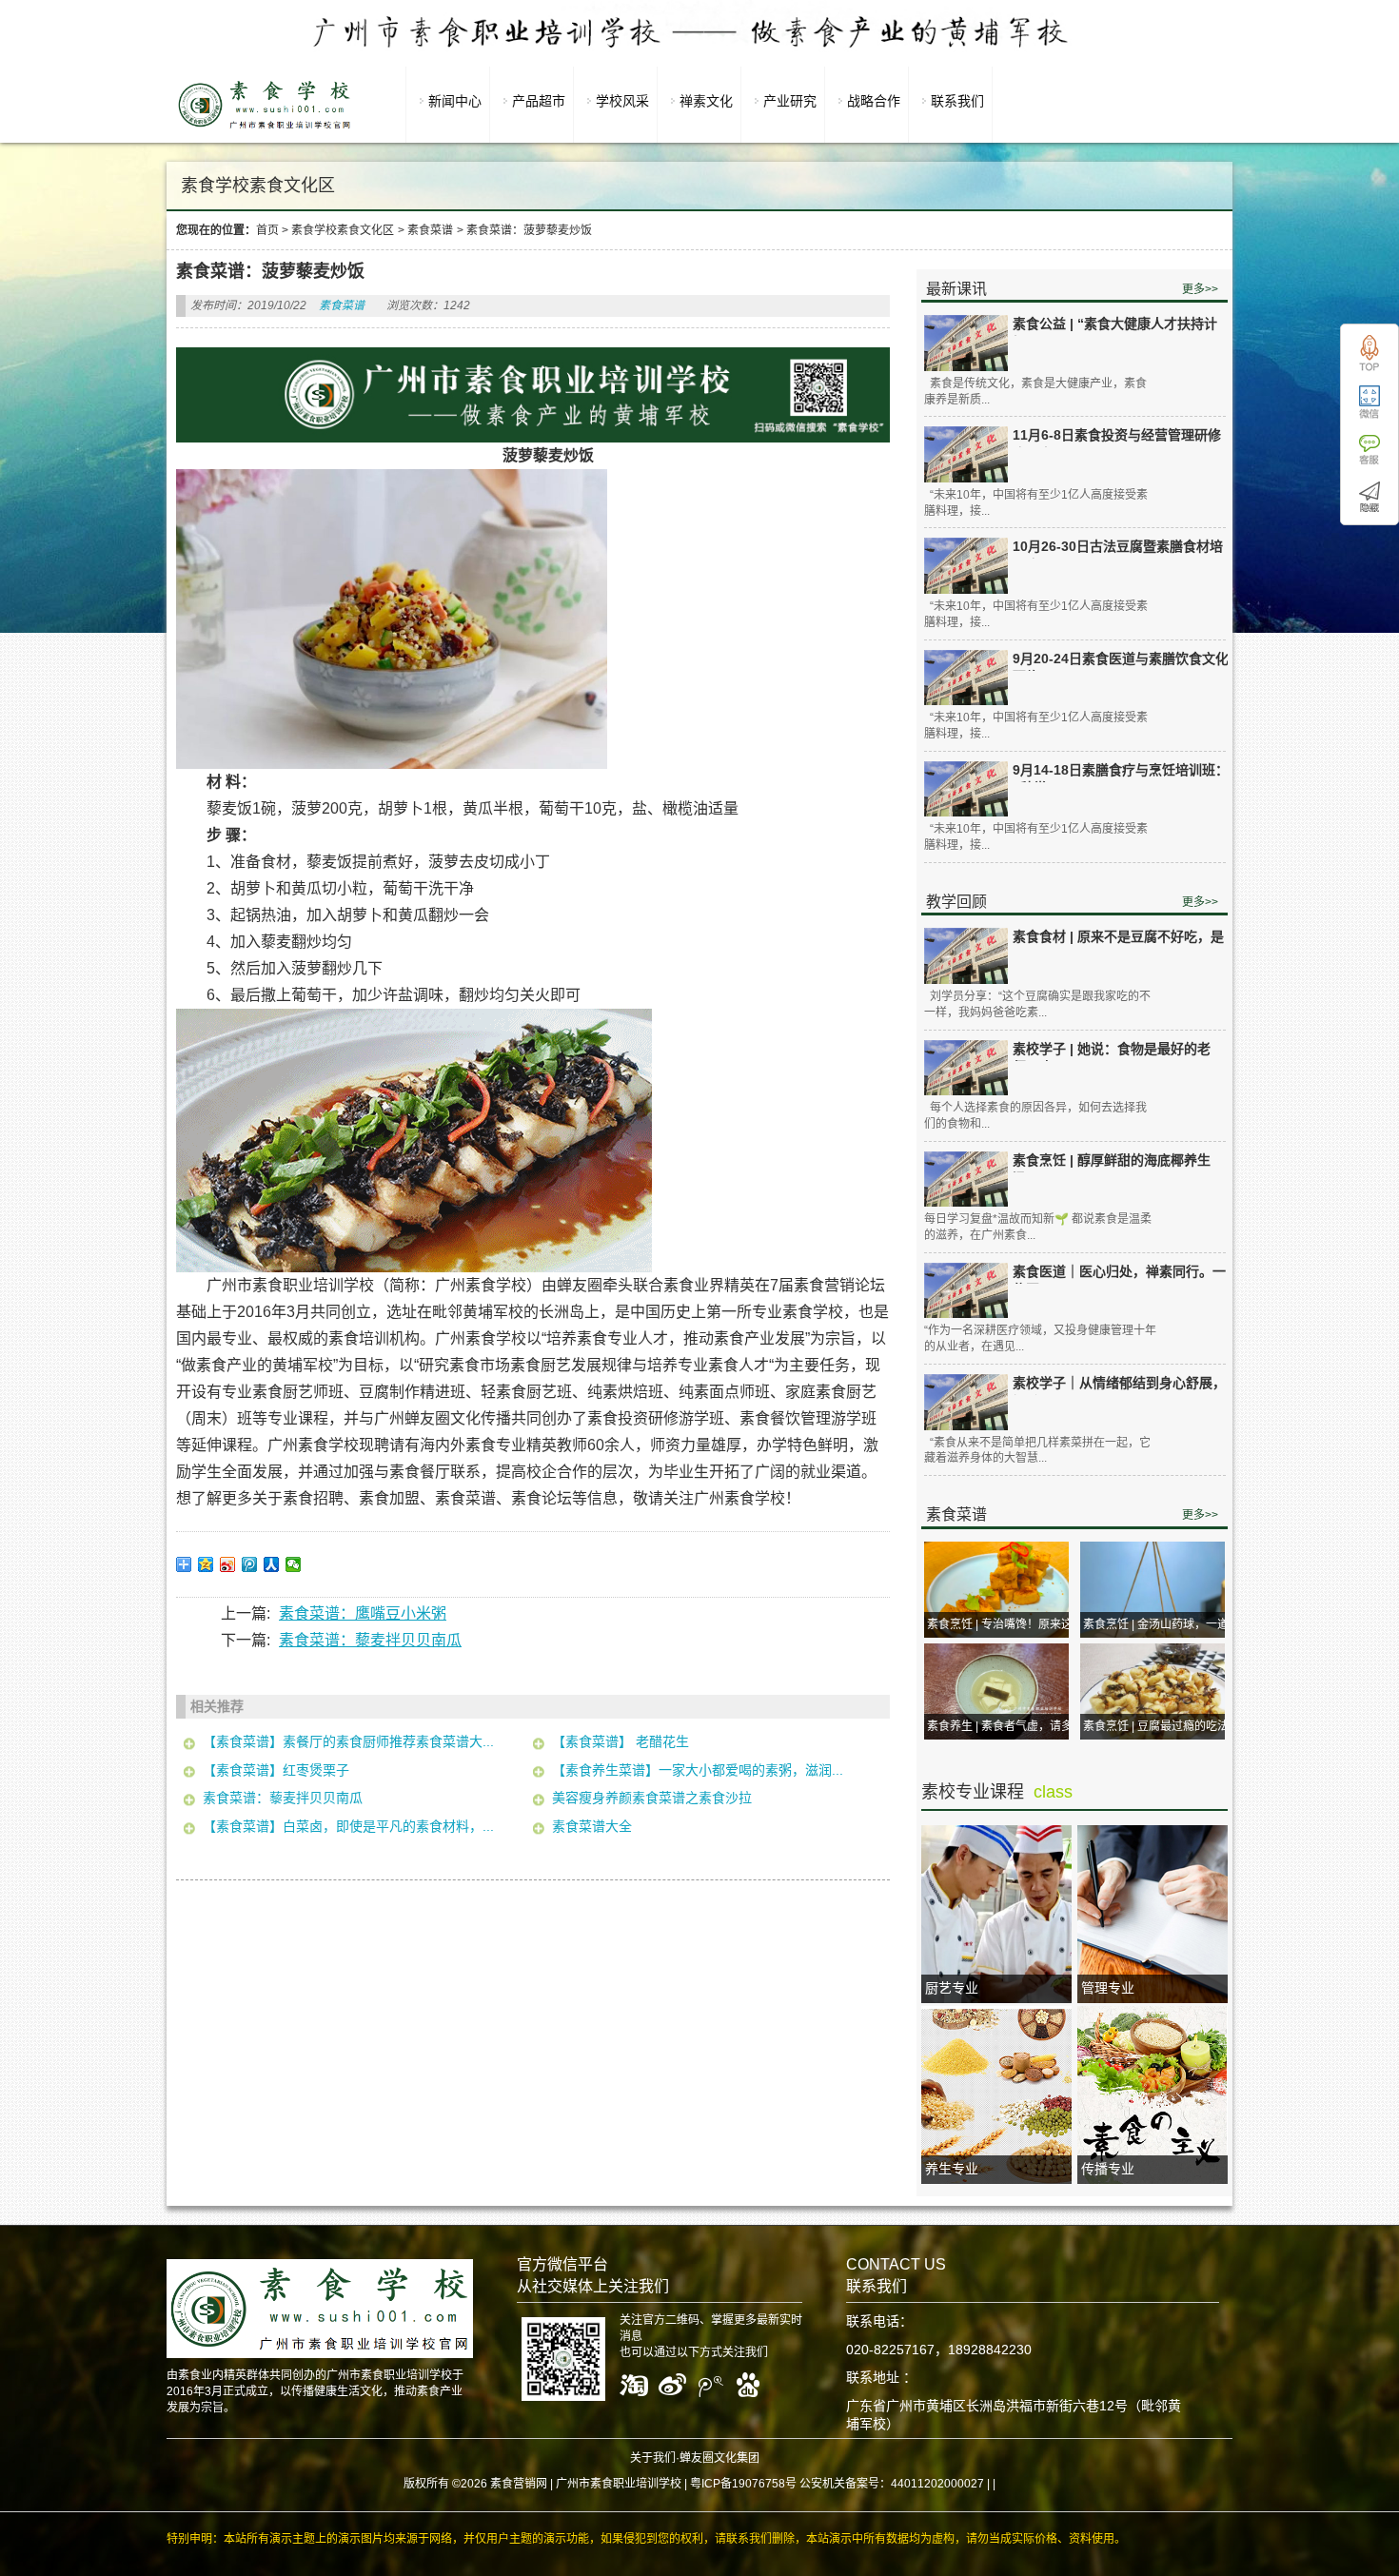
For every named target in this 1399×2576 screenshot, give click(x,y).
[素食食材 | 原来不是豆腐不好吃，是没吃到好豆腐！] (966, 956)
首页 (267, 230)
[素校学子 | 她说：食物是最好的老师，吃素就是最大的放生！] (966, 1068)
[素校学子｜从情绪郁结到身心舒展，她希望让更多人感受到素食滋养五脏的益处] (966, 1402)
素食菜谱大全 (592, 1826)
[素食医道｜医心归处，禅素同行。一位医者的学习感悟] (966, 1291)
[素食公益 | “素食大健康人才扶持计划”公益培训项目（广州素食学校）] (966, 343)
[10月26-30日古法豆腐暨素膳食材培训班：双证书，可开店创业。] (966, 566)
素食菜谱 (430, 230)
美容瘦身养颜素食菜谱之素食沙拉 (652, 1798)
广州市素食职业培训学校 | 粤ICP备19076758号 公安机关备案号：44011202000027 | (773, 2484)
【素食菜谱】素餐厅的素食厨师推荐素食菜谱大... (348, 1741)
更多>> (1200, 289)
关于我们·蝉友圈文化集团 (695, 2458)
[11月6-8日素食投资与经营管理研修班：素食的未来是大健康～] (966, 454)
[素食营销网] (265, 128)
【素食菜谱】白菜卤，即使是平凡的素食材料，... (348, 1826)
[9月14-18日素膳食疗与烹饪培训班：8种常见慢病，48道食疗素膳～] (966, 789)
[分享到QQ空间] (206, 1564)
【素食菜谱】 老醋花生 (622, 1741)
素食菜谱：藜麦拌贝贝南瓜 (370, 1640)
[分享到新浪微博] (228, 1564)
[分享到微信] (294, 1564)
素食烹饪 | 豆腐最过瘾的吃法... (1160, 1726)
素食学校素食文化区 (343, 230)
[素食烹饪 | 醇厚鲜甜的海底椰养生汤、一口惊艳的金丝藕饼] (966, 1180)
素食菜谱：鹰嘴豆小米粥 (363, 1613)
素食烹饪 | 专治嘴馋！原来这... (1004, 1624)
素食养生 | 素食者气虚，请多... (1004, 1726)
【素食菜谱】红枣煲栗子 (276, 1770)
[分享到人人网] (272, 1564)
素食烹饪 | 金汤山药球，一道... (1160, 1624)
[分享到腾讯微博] (250, 1564)
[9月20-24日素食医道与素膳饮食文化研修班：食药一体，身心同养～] (966, 678)
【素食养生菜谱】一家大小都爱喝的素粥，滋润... (698, 1770)
